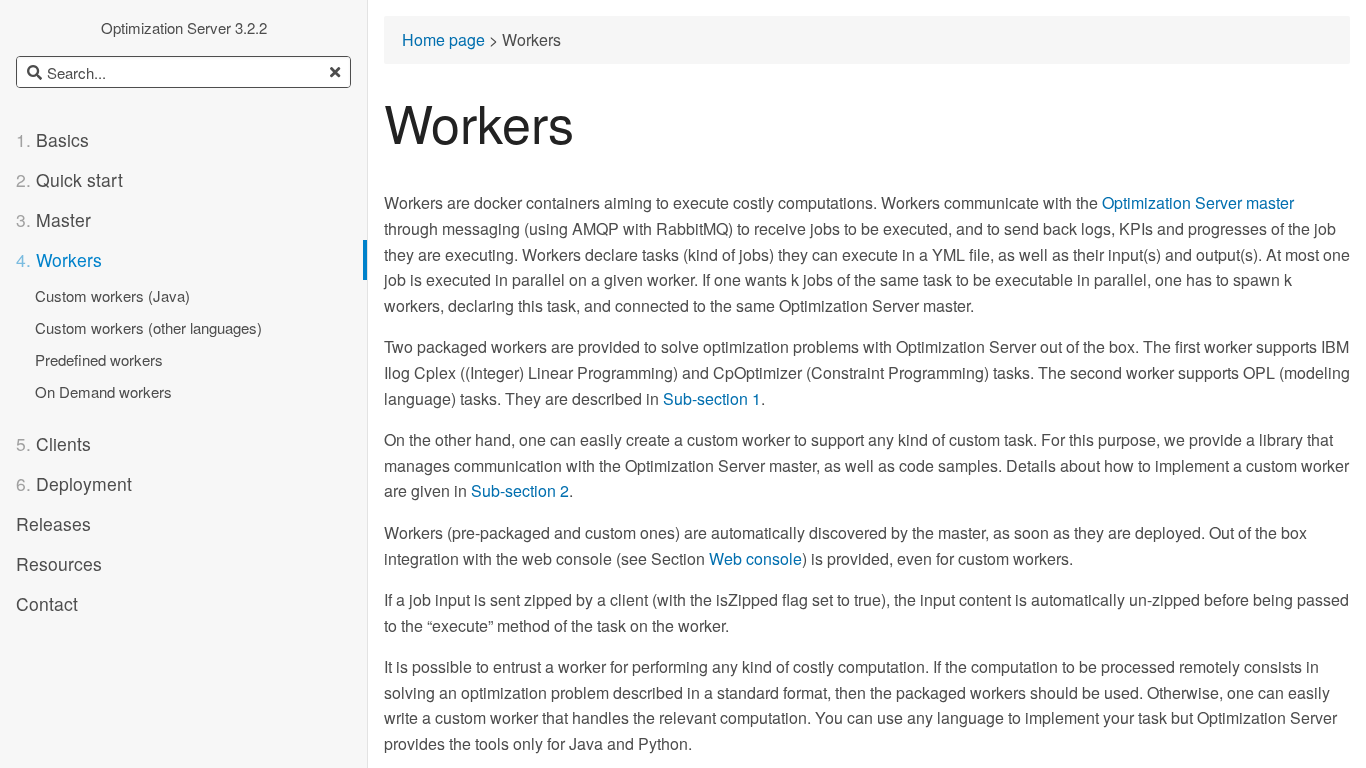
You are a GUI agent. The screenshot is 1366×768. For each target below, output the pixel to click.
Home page (443, 40)
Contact (47, 603)
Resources (59, 563)
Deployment (74, 483)
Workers (59, 259)
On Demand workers (103, 391)
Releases (53, 523)
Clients (53, 443)
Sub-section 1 (712, 399)
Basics (52, 139)
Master (53, 219)
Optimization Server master (1198, 203)
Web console (755, 559)
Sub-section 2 (520, 491)
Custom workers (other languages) (148, 327)
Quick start (69, 179)
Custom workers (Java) (112, 295)
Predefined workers (99, 359)
